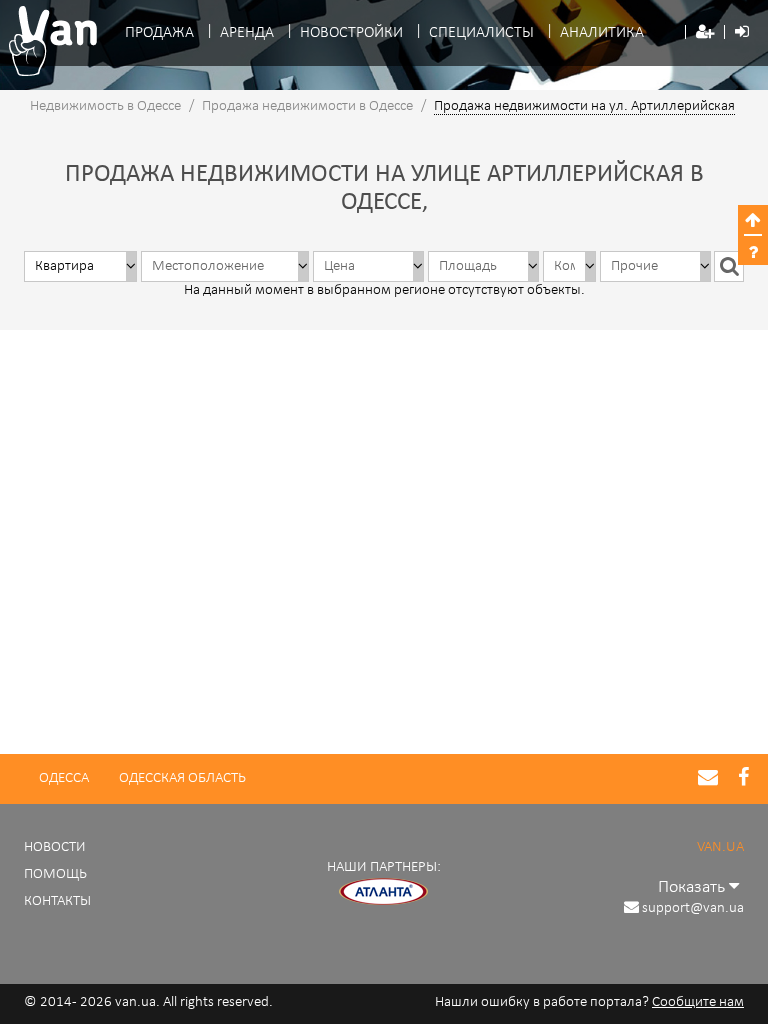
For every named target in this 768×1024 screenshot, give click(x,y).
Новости (55, 847)
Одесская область (182, 778)
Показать (693, 887)
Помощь (55, 874)
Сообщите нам (698, 1002)
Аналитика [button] (602, 33)
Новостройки (351, 33)
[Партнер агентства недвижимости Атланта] (384, 891)
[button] (705, 33)
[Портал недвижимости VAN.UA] (46, 41)
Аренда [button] (247, 33)
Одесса (64, 778)
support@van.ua (693, 908)
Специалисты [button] (481, 33)
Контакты (57, 901)
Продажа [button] (159, 33)
